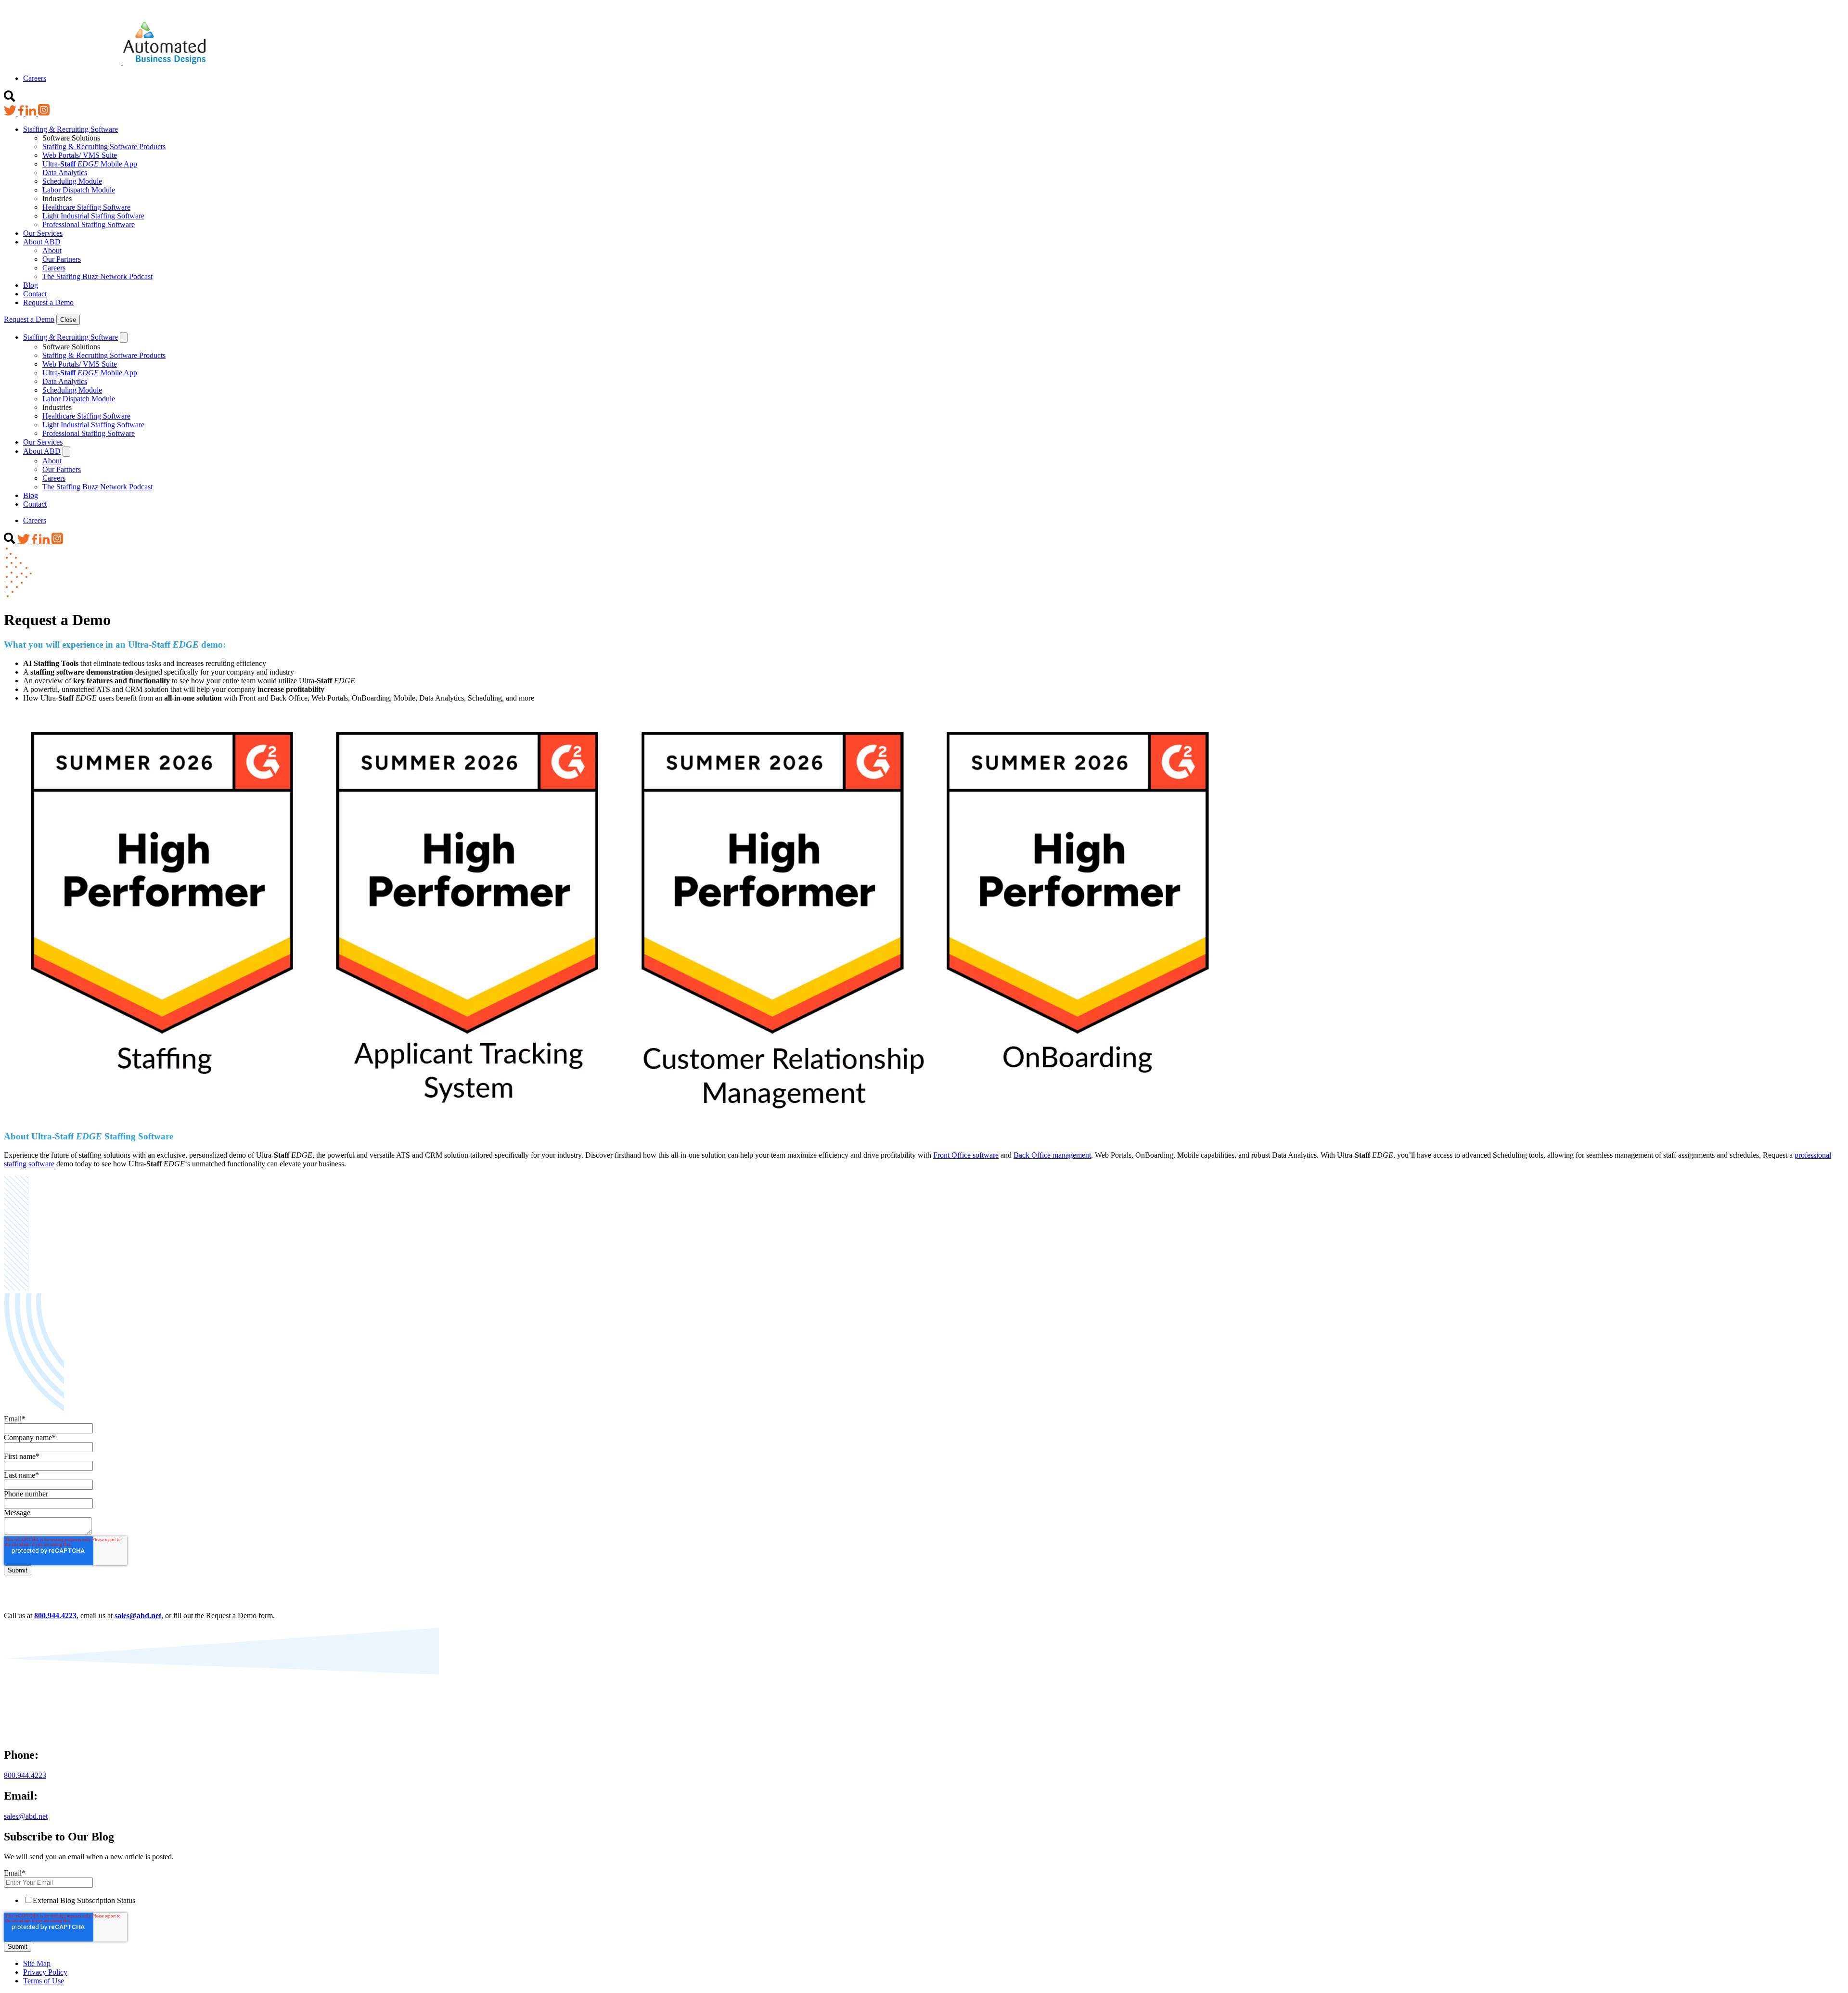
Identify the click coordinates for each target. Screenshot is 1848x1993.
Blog (31, 285)
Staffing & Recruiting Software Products (104, 147)
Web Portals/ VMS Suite (80, 155)
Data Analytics (65, 172)
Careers (35, 78)
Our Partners (62, 259)
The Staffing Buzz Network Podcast (97, 276)
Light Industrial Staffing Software (93, 216)
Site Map (37, 1963)
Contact (35, 294)
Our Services (43, 233)
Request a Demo (48, 302)
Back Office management (1052, 1155)
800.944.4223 (25, 1775)
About (52, 250)
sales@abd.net (26, 1816)
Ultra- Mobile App (90, 164)
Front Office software (966, 1155)
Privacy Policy (45, 1972)
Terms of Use (44, 1981)
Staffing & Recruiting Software (71, 129)
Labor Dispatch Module (79, 190)
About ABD (42, 242)
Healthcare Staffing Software (86, 207)
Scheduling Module (72, 181)
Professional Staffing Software (89, 224)
